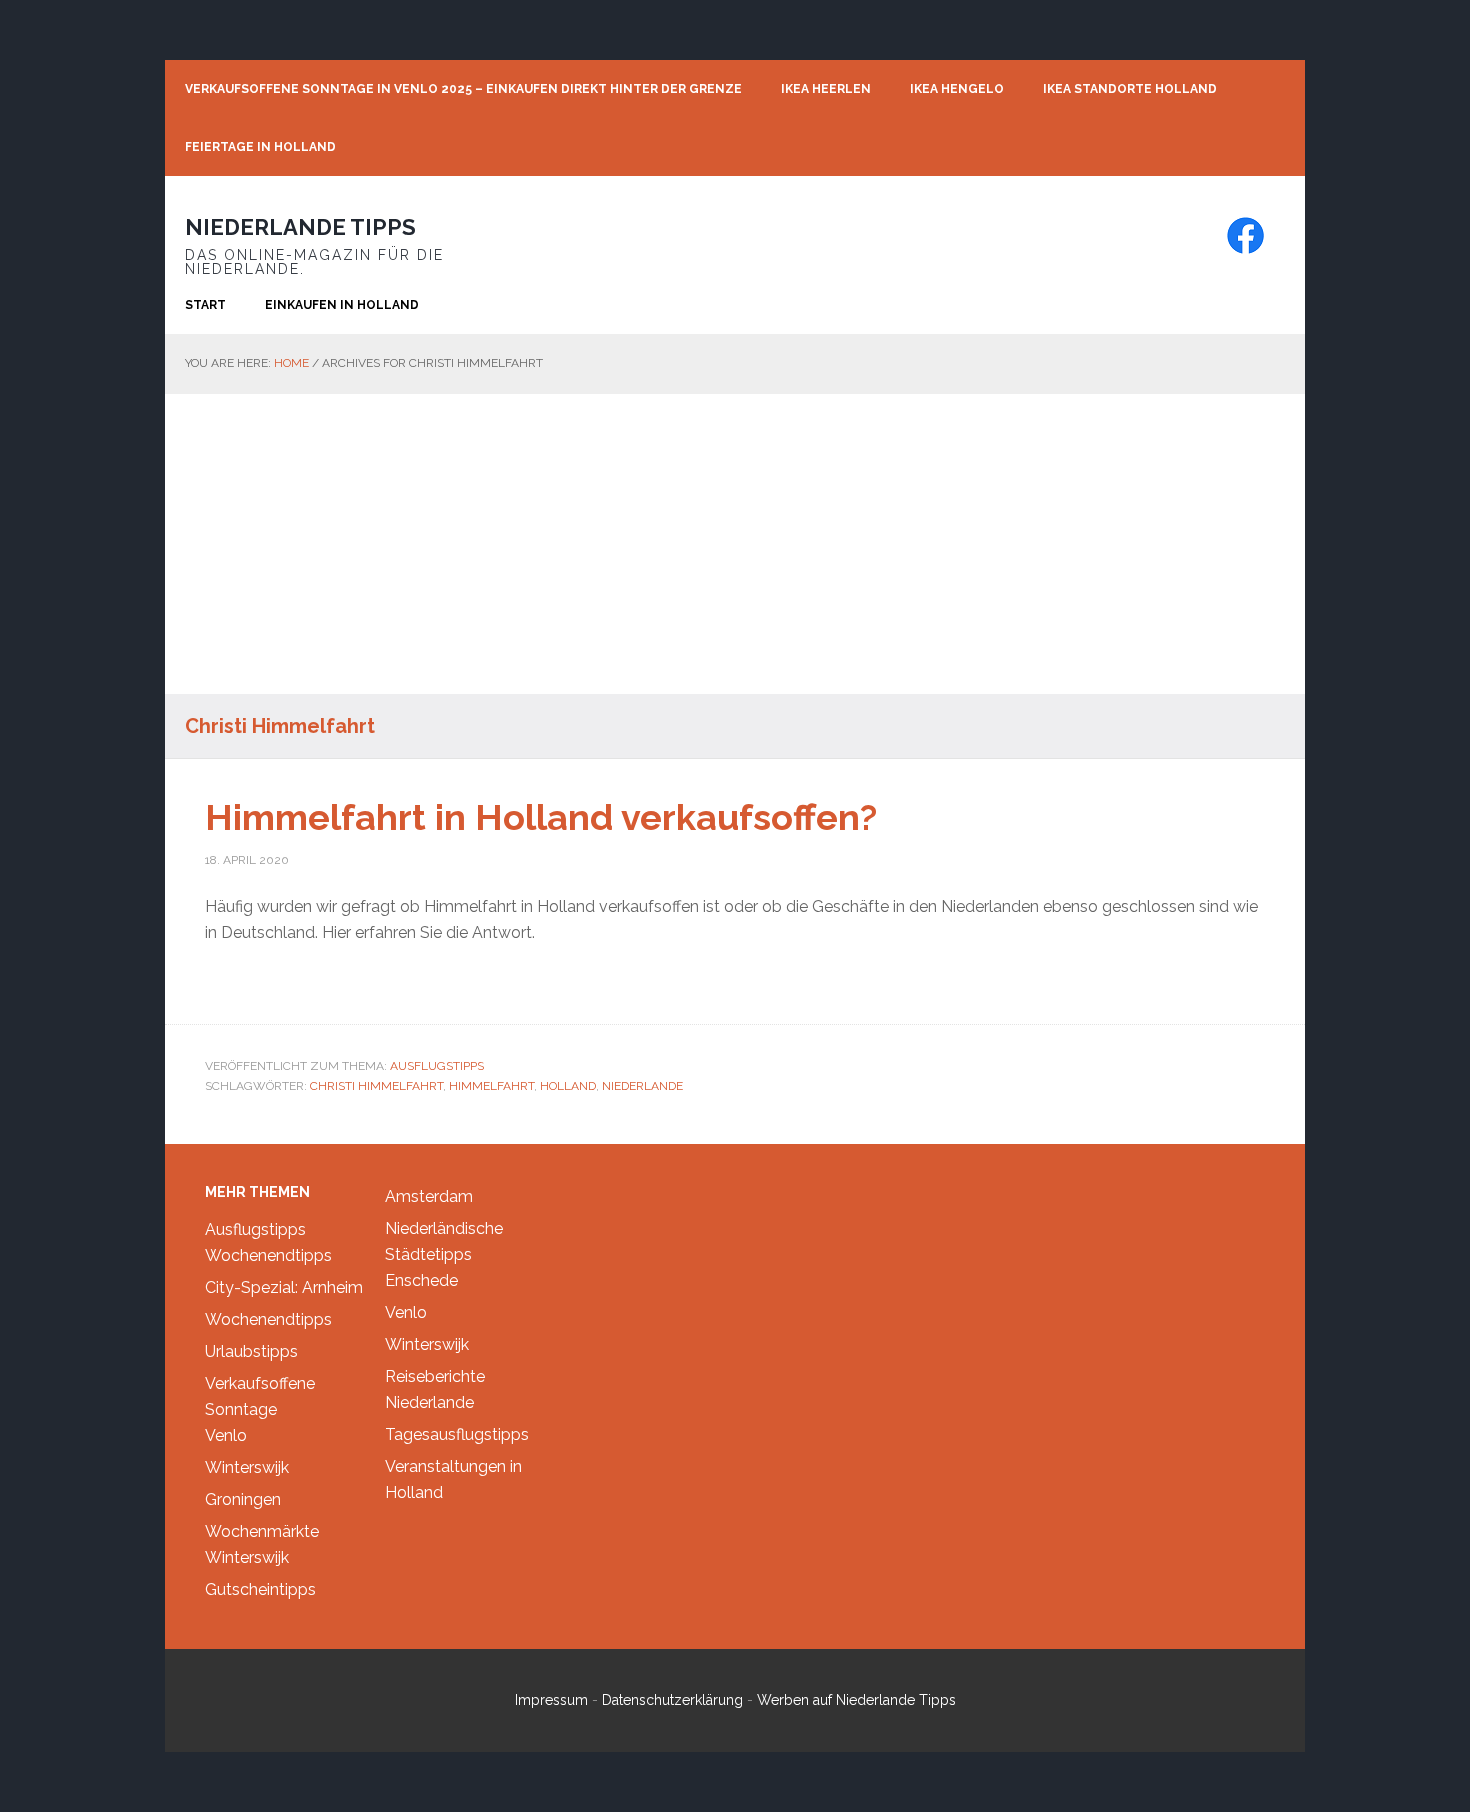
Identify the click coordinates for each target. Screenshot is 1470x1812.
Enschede (421, 1280)
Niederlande (642, 1086)
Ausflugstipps (437, 1066)
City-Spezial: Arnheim (284, 1287)
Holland (568, 1086)
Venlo (226, 1435)
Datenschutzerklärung (672, 1700)
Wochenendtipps (268, 1255)
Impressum (551, 1700)
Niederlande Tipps (300, 227)
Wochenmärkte (262, 1531)
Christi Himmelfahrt (376, 1086)
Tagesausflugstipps (457, 1434)
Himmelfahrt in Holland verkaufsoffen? (541, 817)
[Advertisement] (735, 544)
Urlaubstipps (251, 1351)
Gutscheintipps (260, 1589)
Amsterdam (429, 1196)
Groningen (243, 1499)
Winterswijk (247, 1467)
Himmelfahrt (491, 1086)
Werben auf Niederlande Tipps (856, 1700)
